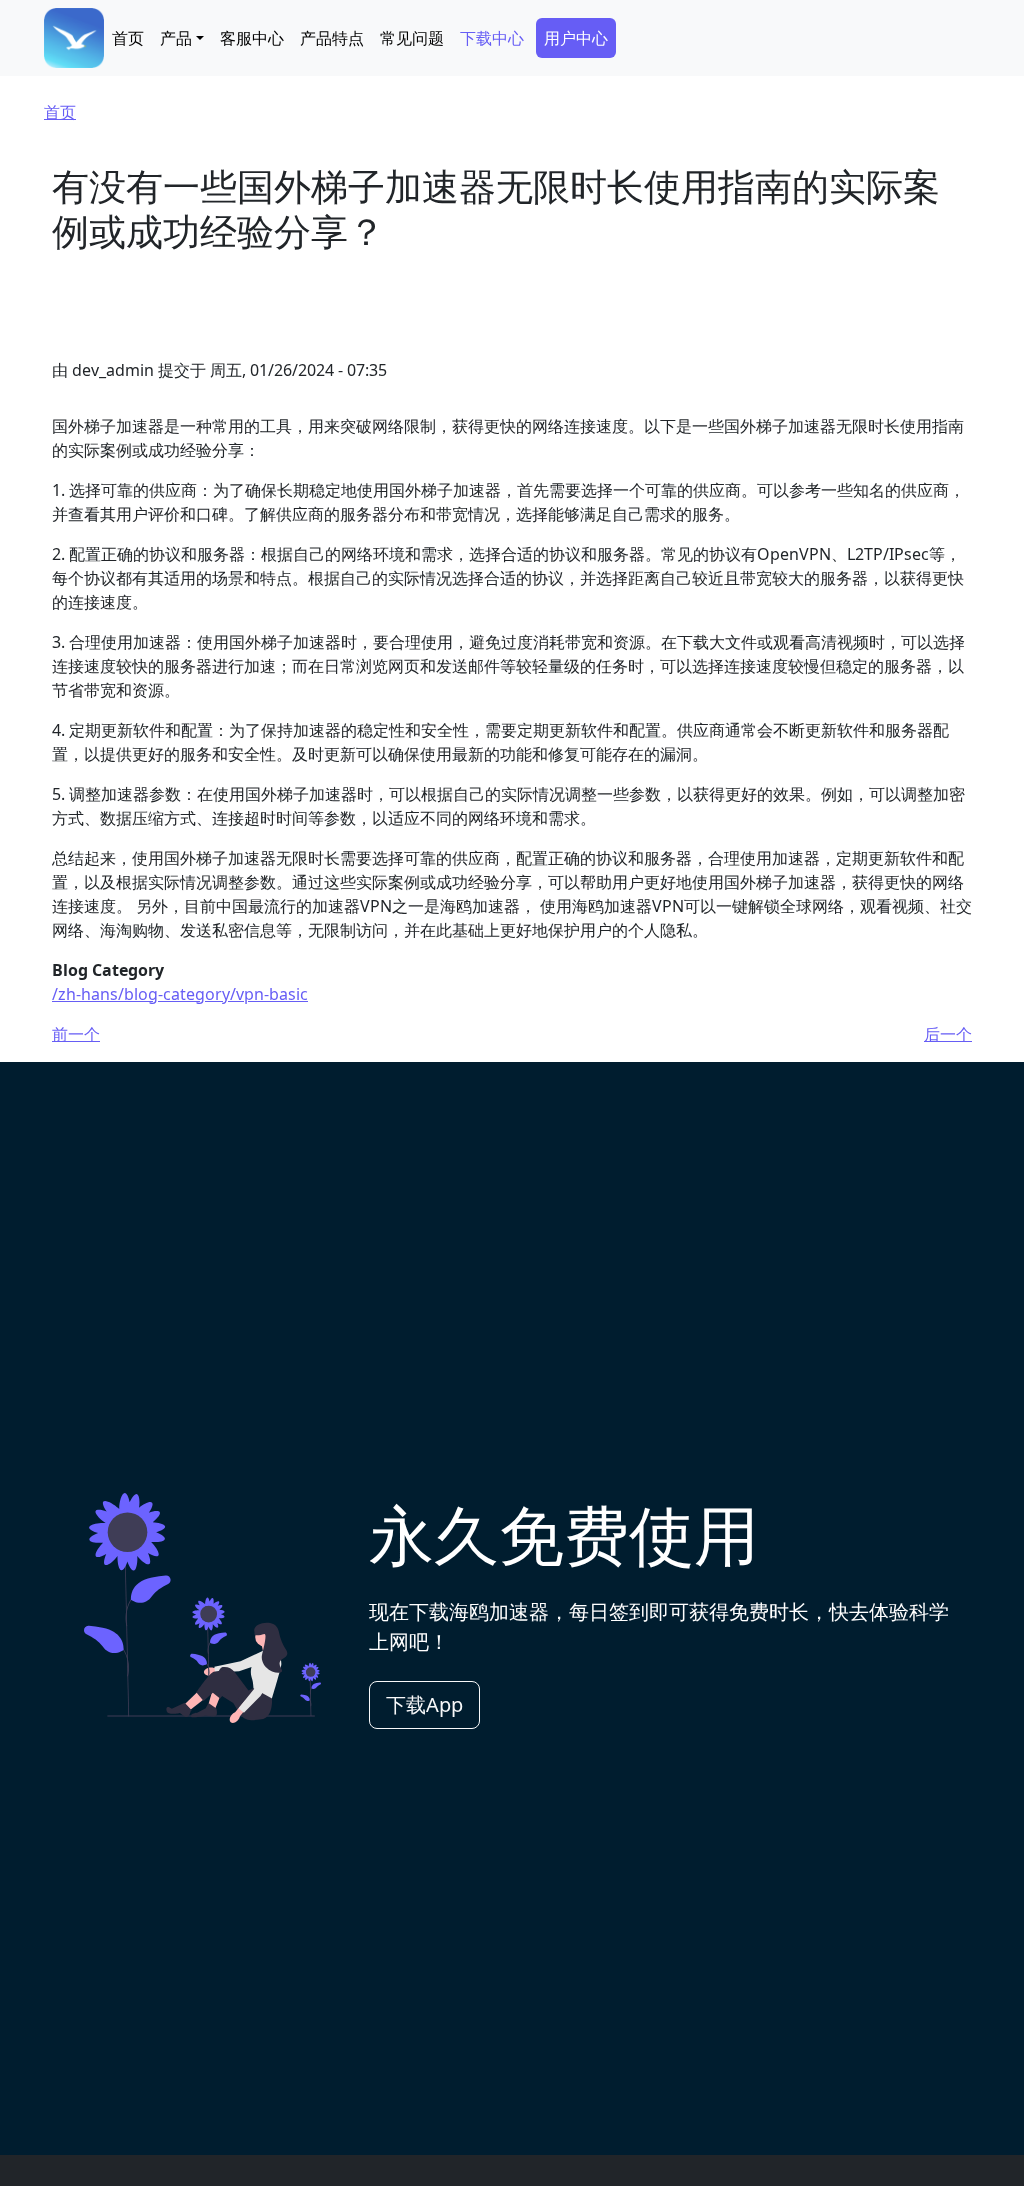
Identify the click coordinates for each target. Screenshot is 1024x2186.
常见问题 (412, 38)
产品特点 (332, 38)
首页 (128, 38)
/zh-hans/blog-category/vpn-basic (180, 994)
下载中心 (492, 38)
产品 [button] (176, 38)
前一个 (76, 1034)
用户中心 (576, 38)
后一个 (948, 1034)
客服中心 (252, 38)
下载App (424, 1704)
